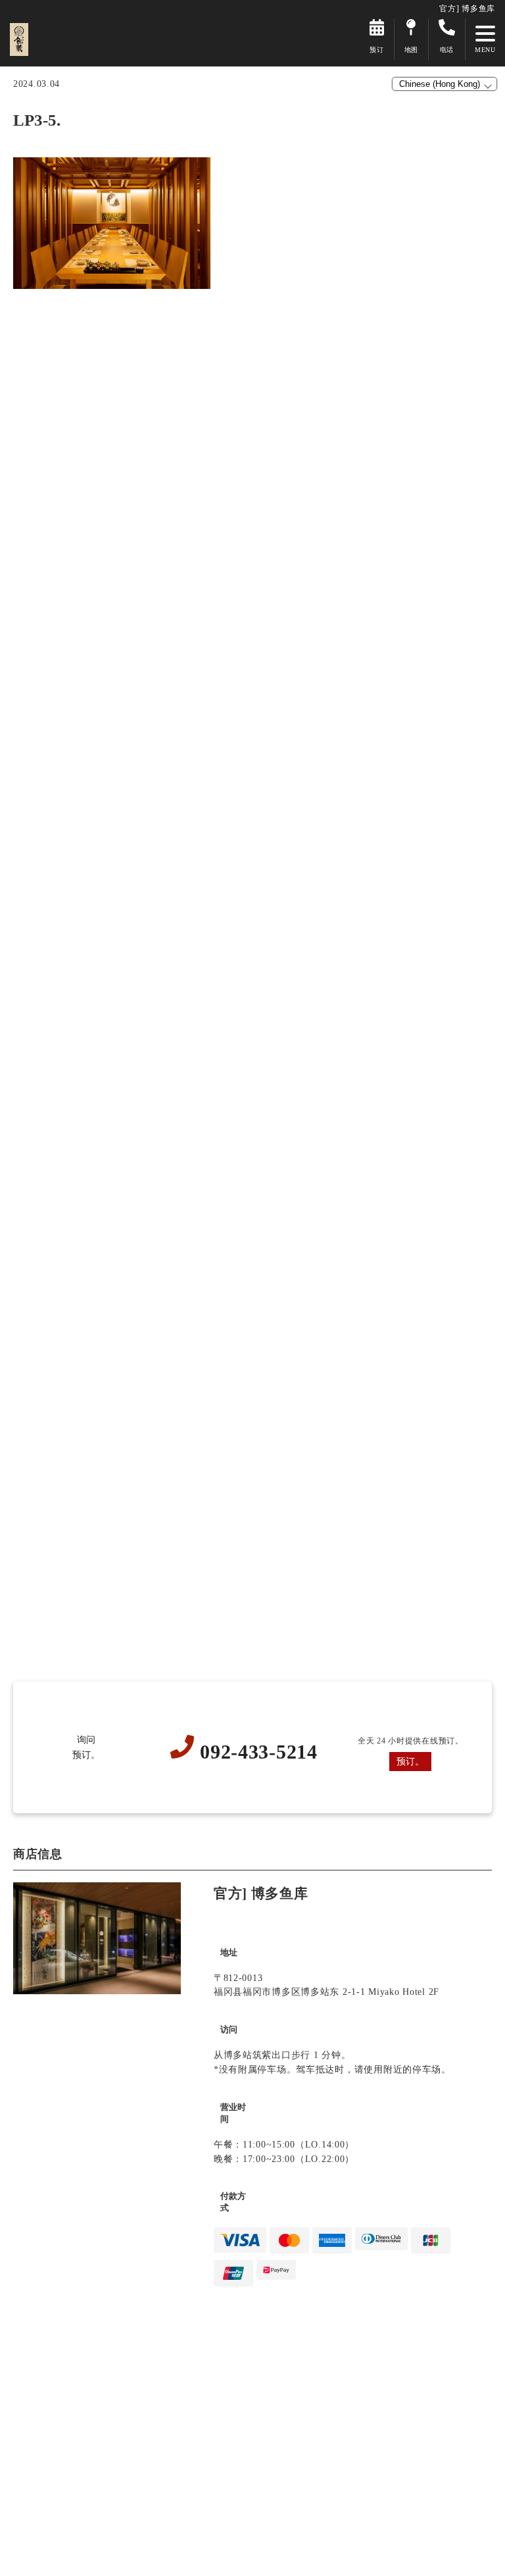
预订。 (410, 1761)
